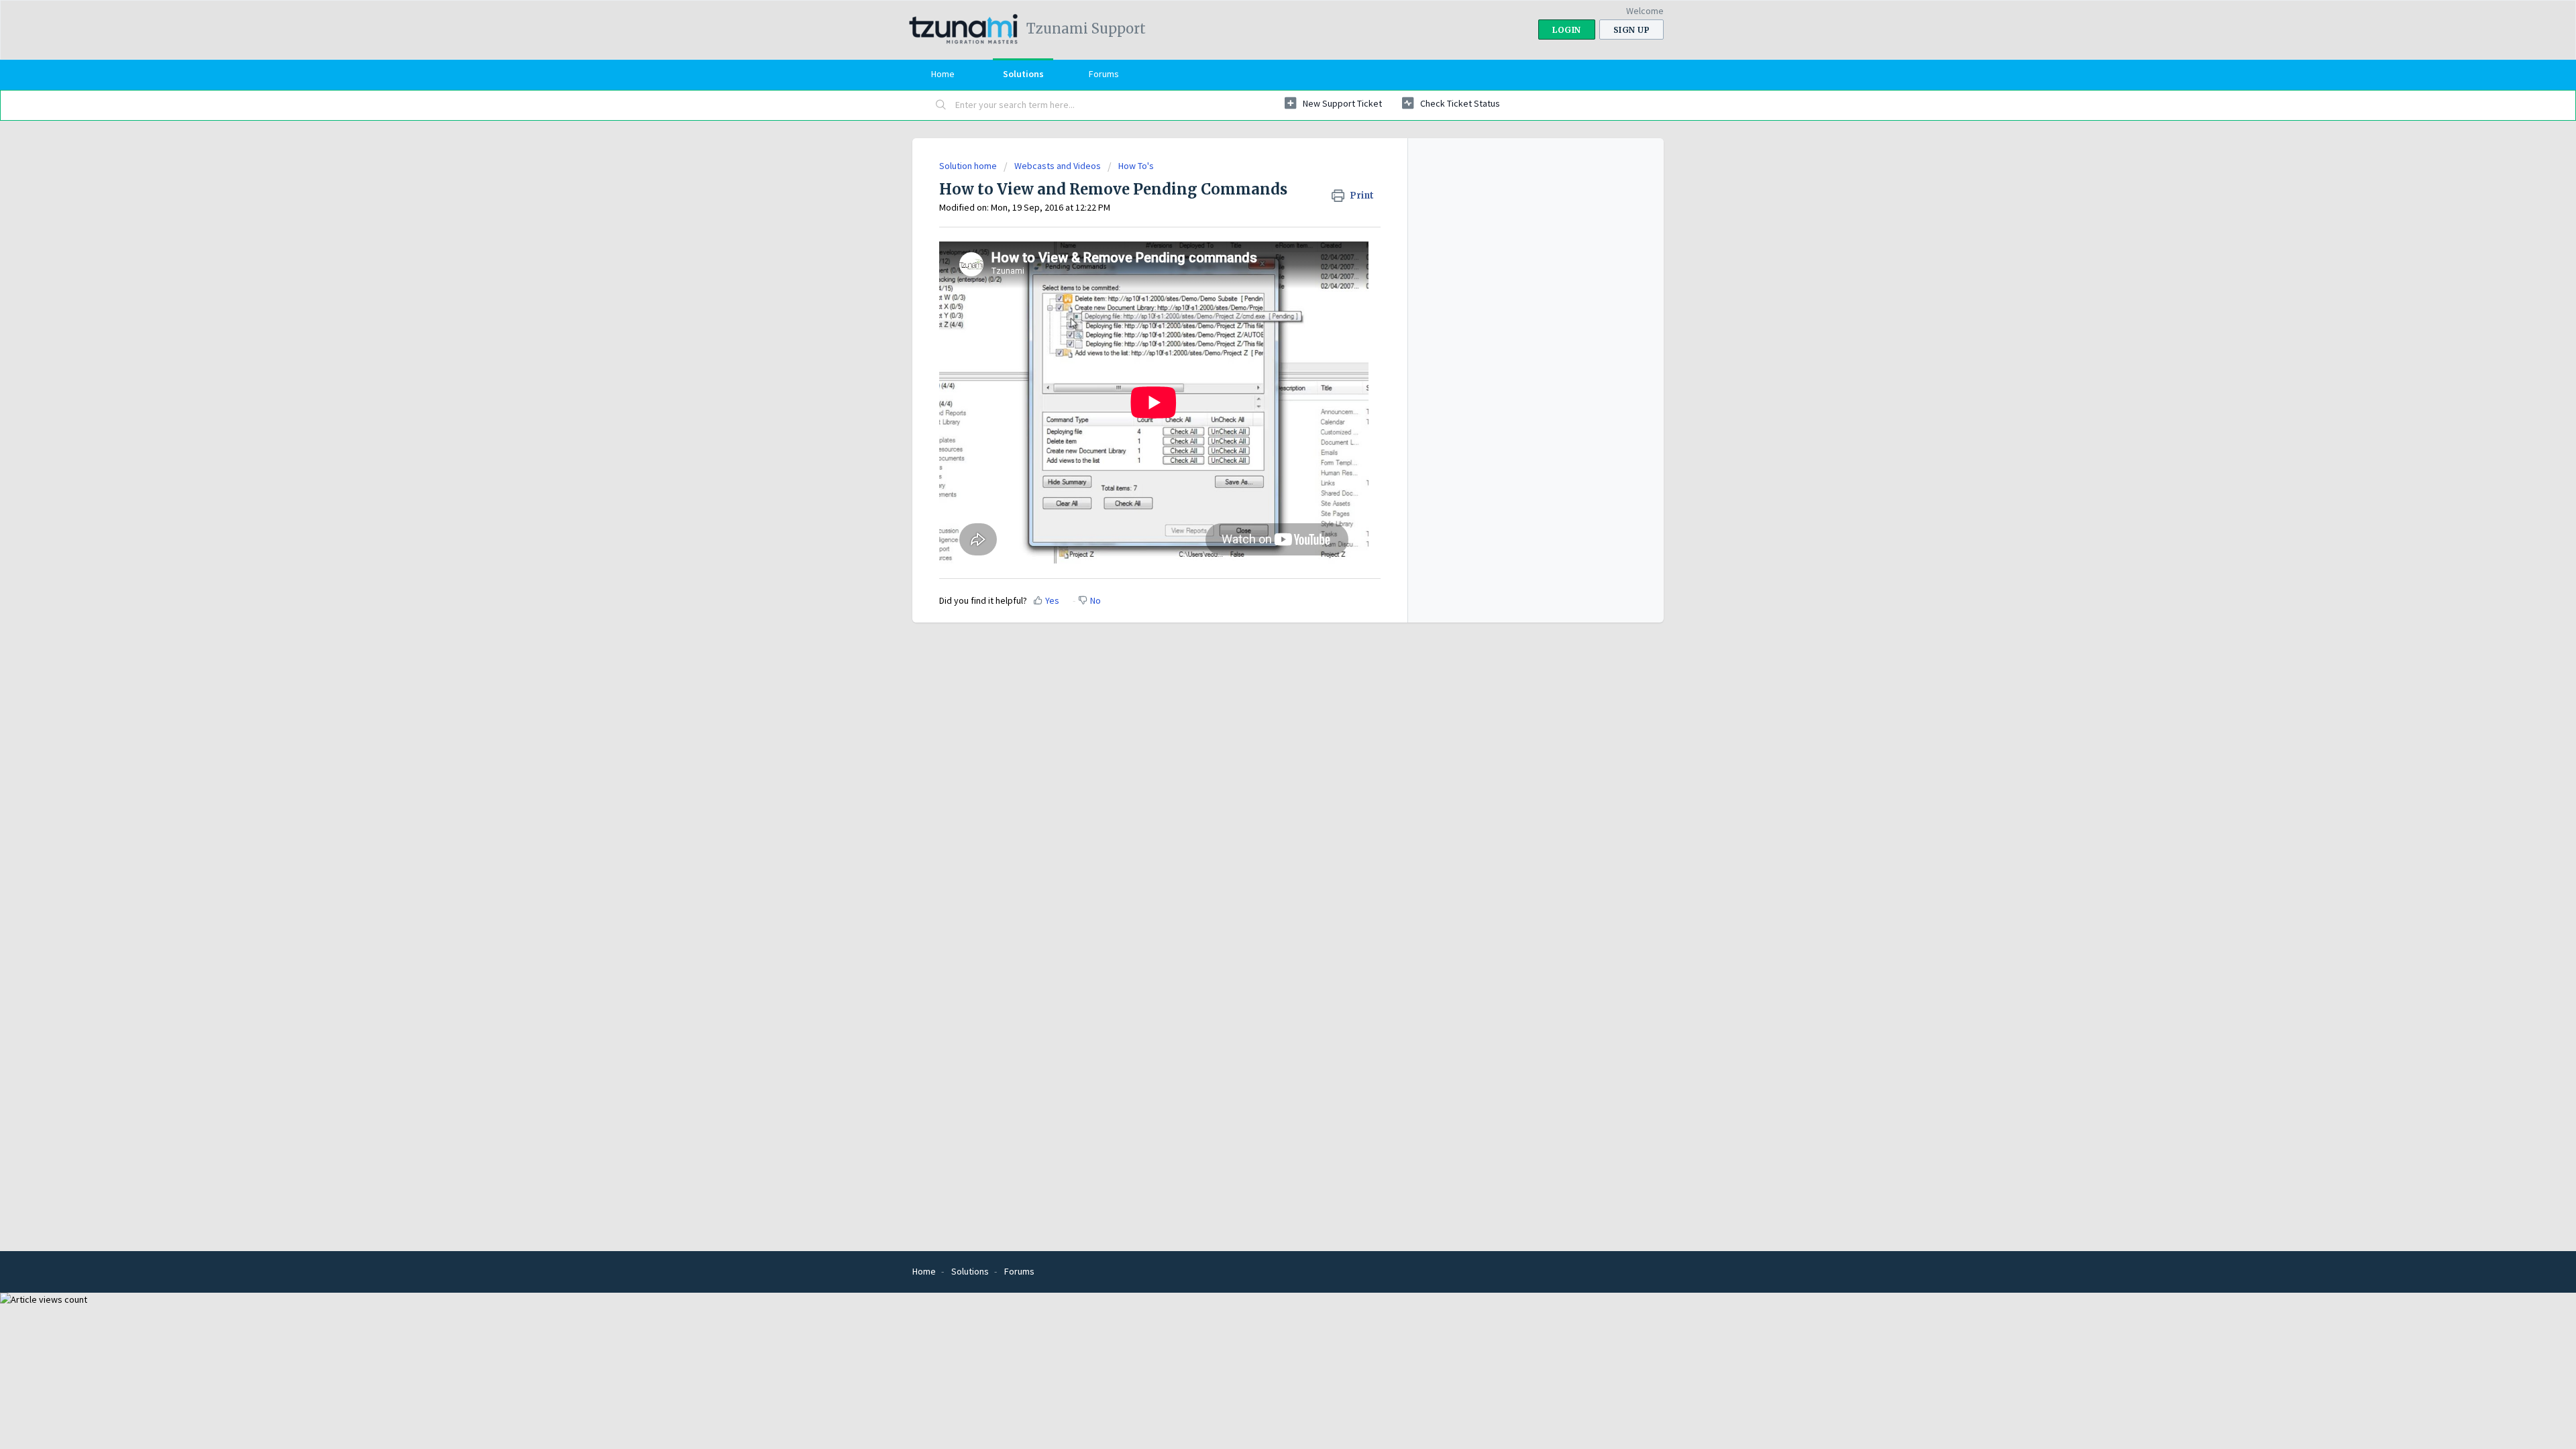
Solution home (969, 166)
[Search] (941, 105)
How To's (1136, 166)
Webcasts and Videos (1058, 166)
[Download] (1263, 562)
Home (943, 74)
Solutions (1023, 74)
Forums (1104, 74)
